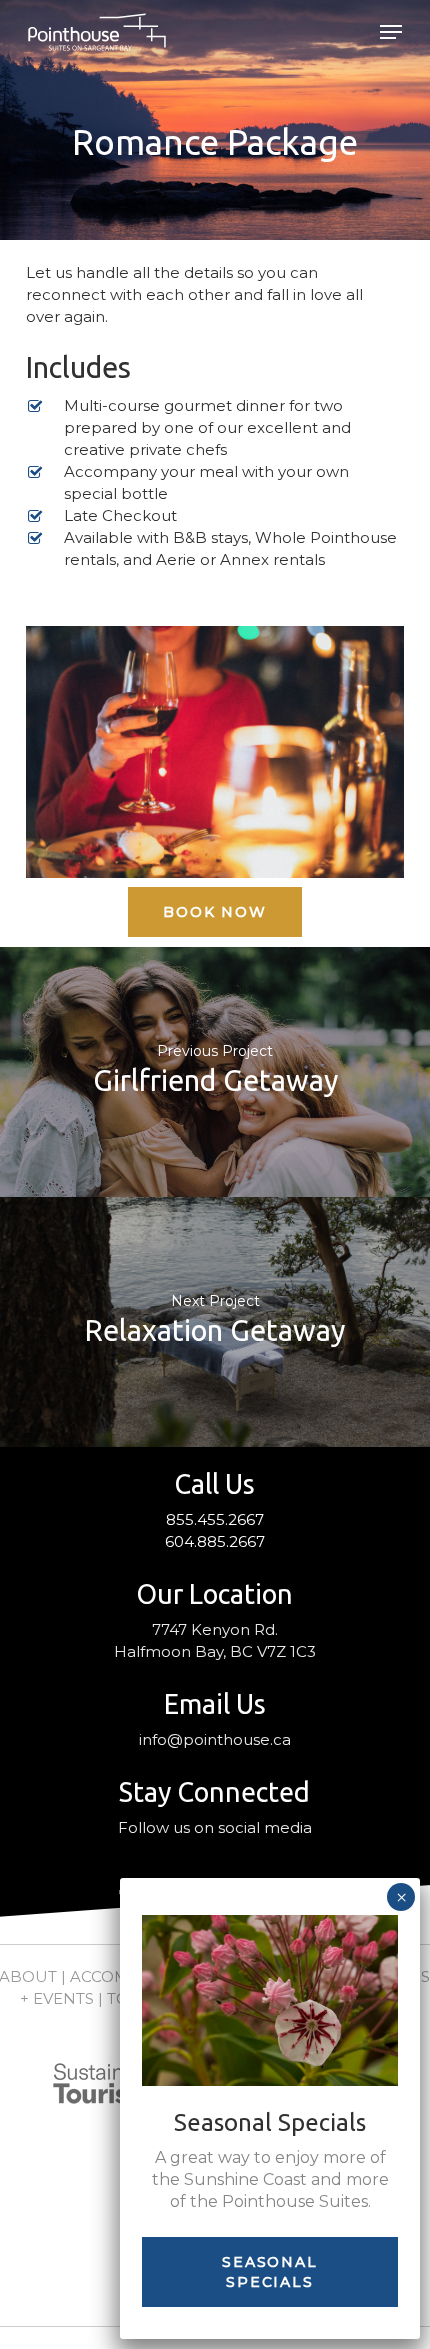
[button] (391, 32)
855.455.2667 (215, 1519)
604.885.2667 (215, 1541)
